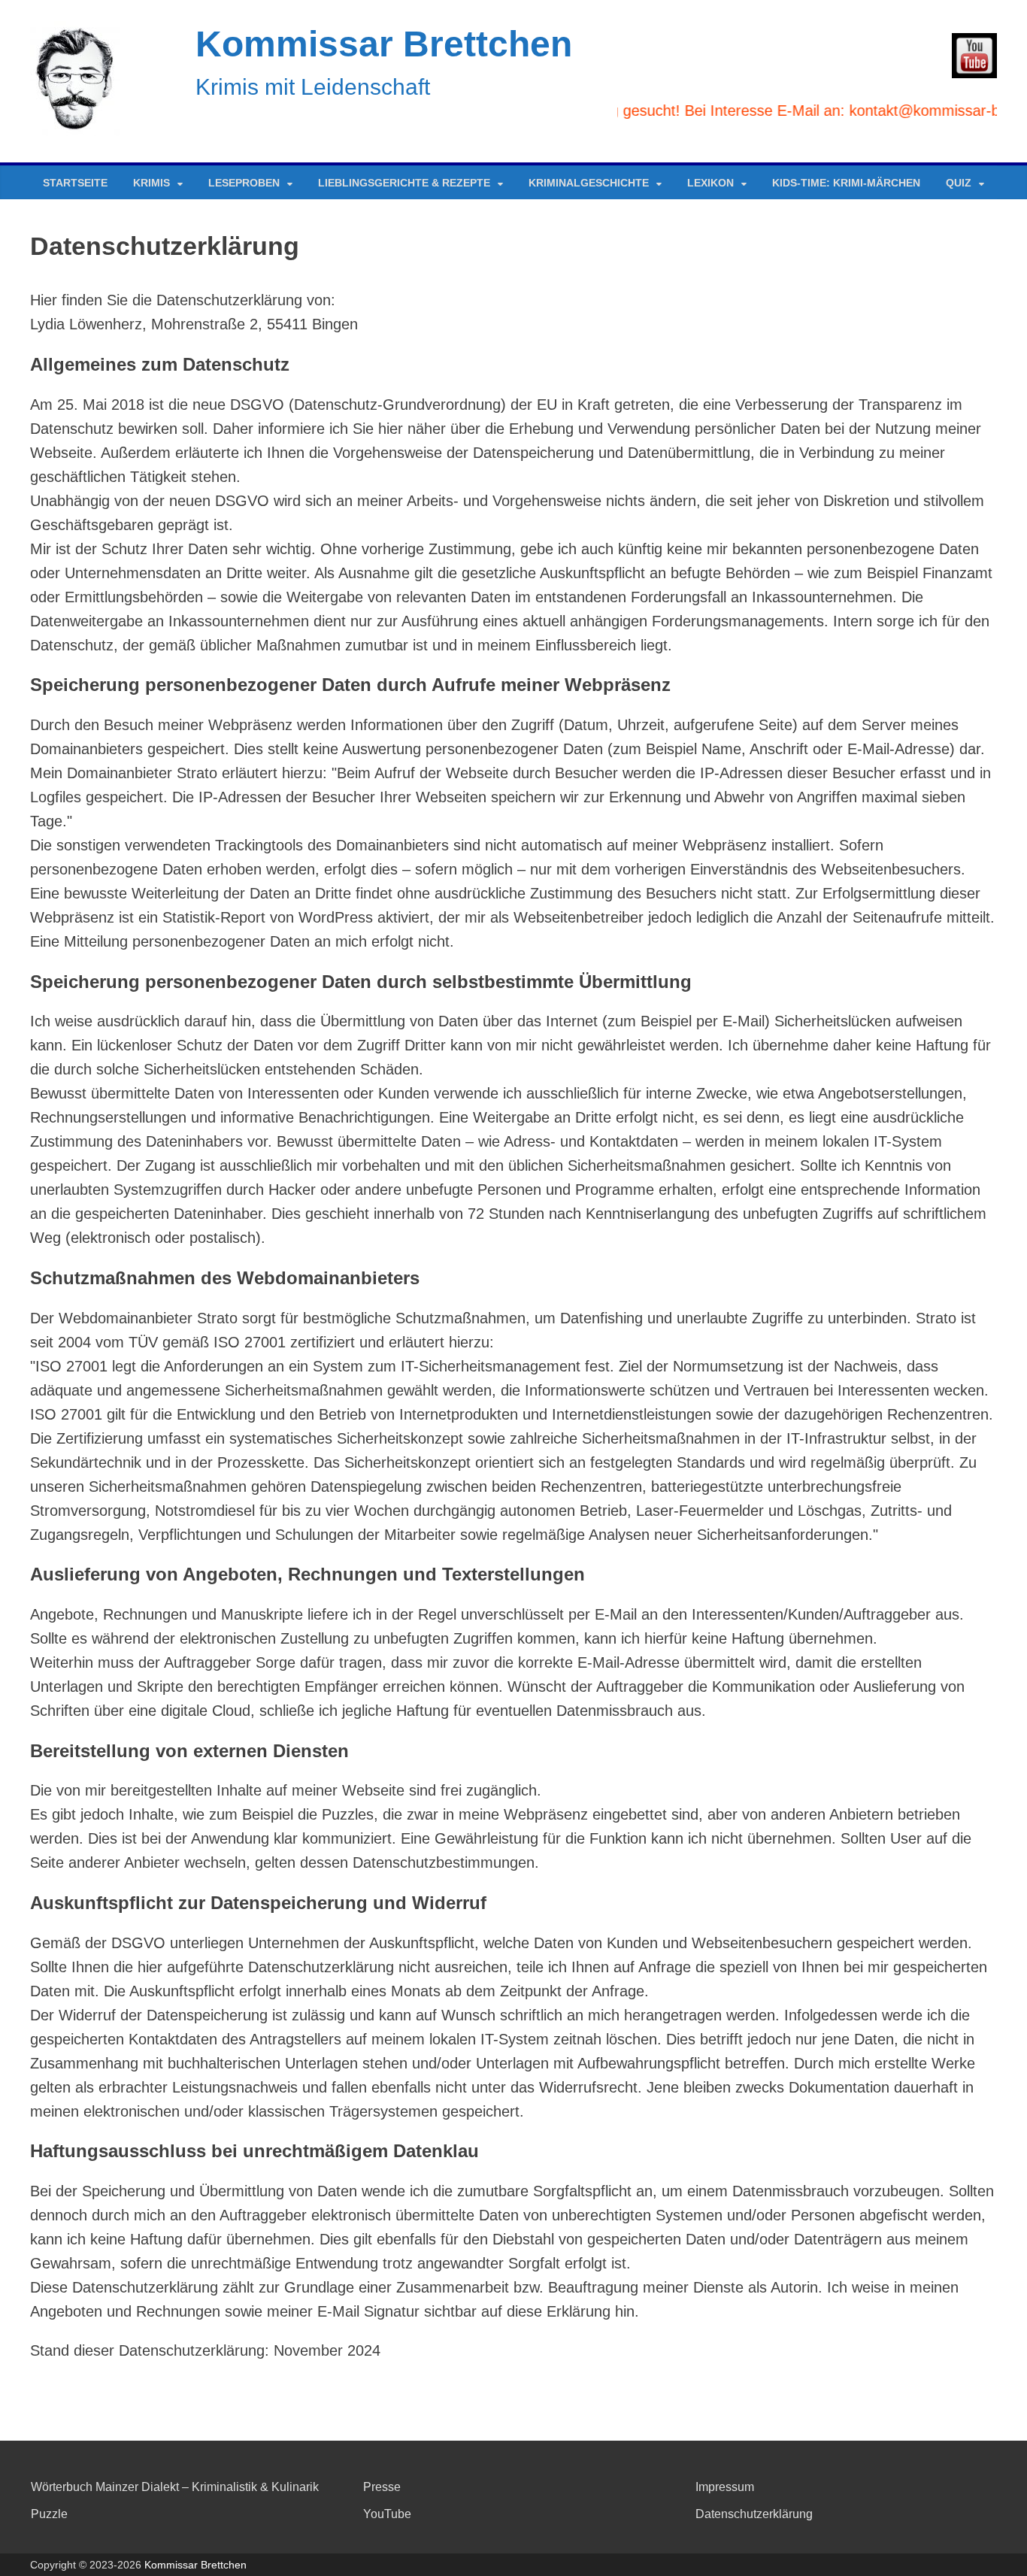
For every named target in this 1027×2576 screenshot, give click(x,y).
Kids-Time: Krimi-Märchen (846, 183)
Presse (382, 2487)
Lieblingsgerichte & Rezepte (404, 183)
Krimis (151, 183)
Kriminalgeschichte (589, 183)
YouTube (387, 2514)
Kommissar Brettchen (384, 44)
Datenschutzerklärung (754, 2514)
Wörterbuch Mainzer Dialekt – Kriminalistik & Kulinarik (175, 2487)
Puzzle (49, 2514)
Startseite (75, 183)
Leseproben (244, 183)
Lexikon (710, 183)
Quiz (959, 183)
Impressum (725, 2487)
